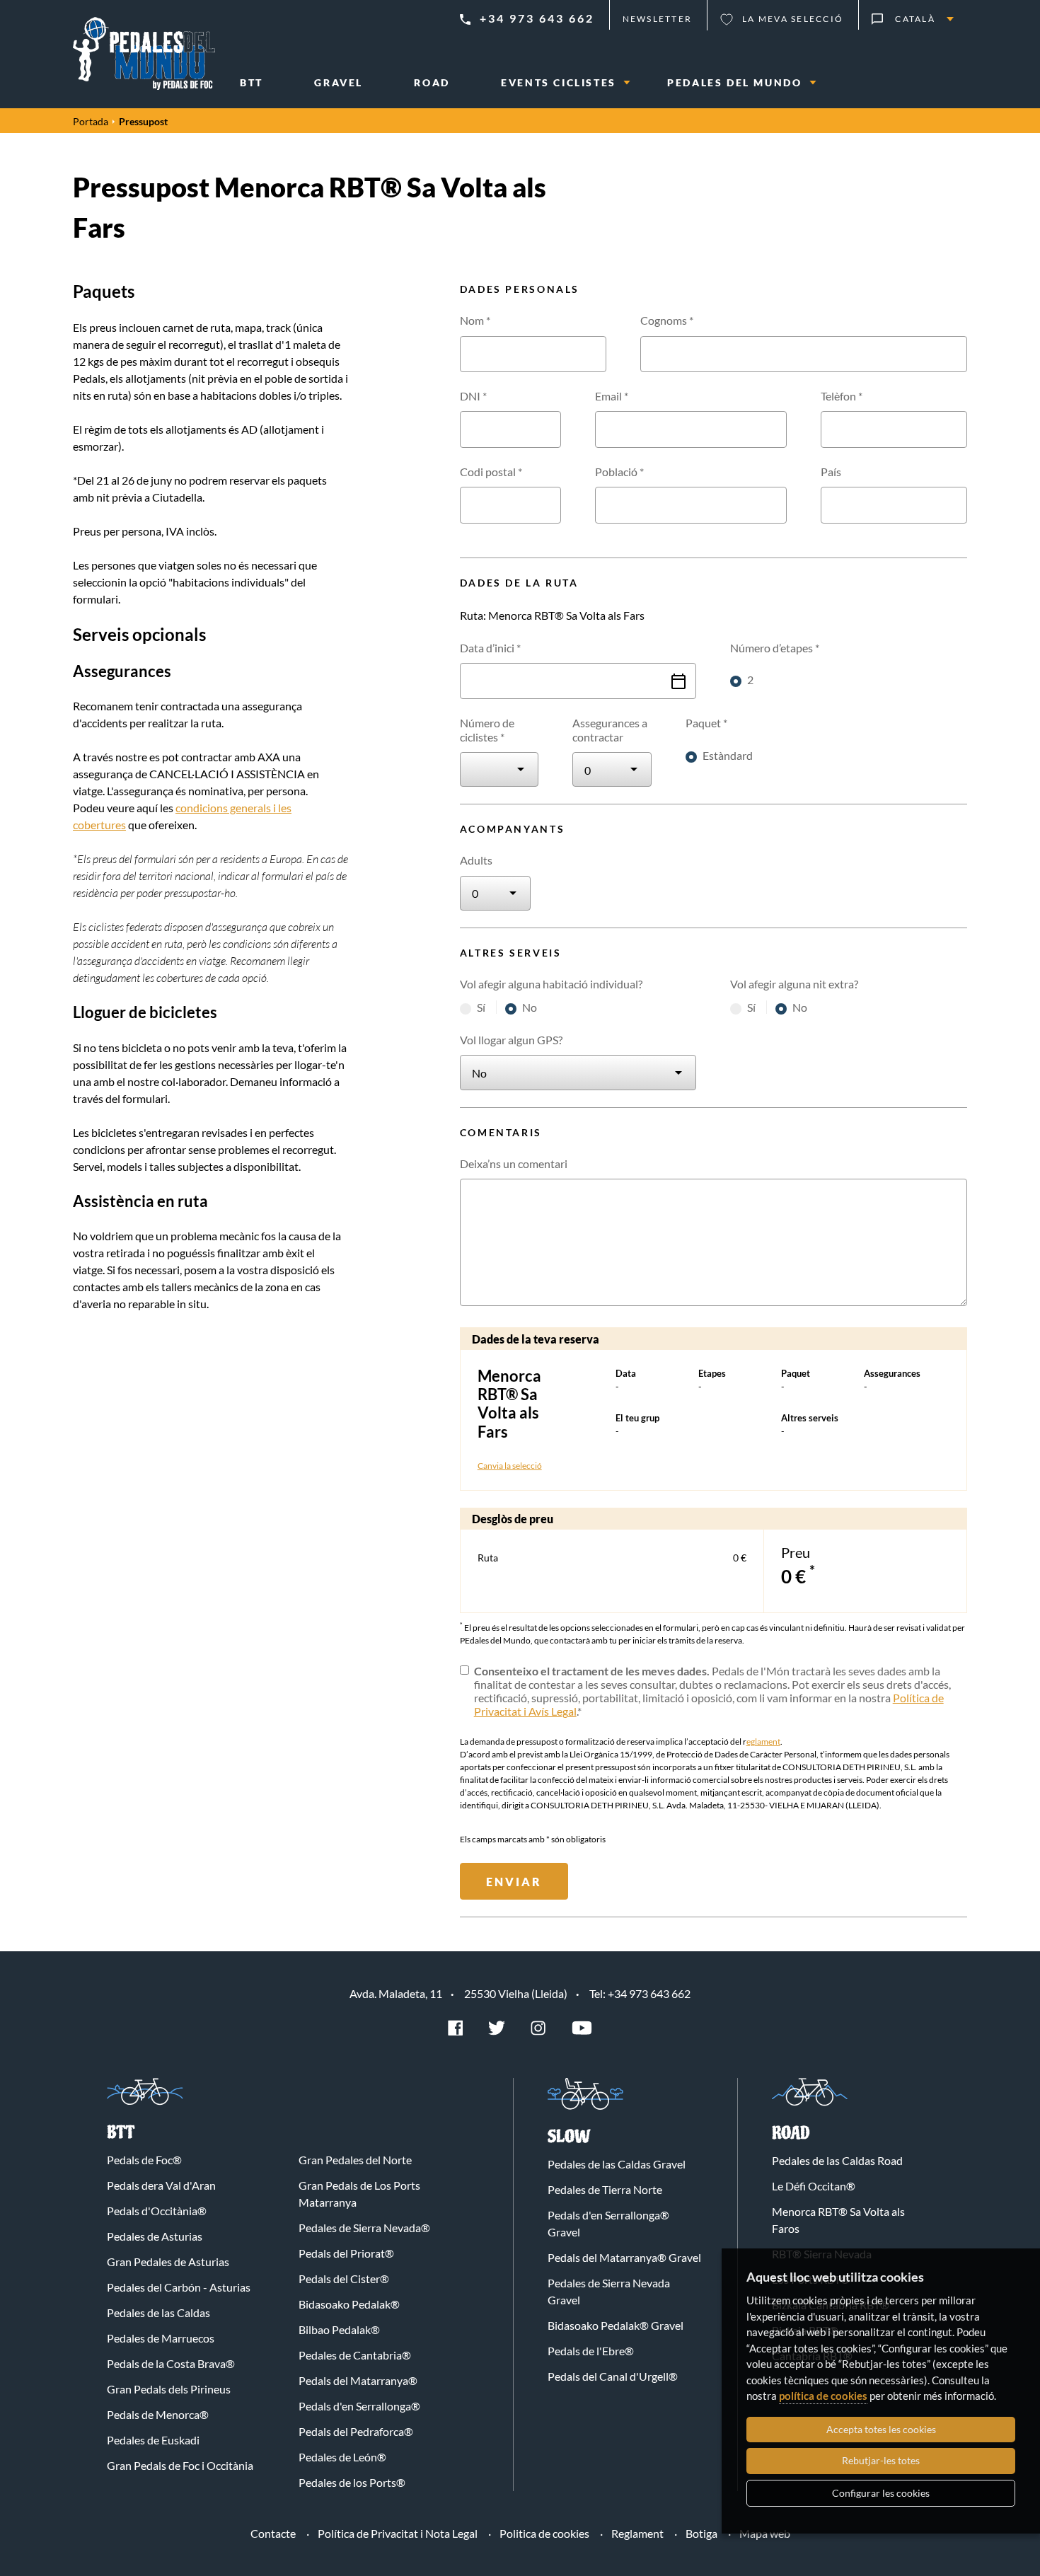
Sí (482, 1007)
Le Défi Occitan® (814, 2186)
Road (791, 2133)
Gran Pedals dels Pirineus (169, 2389)
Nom (475, 320)
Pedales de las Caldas (158, 2312)
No (530, 1007)
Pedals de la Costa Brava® (171, 2363)
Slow (569, 2137)
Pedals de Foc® (144, 2160)
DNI (473, 396)
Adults (476, 860)
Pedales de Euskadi (153, 2440)
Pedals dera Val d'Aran (161, 2185)
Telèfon (842, 396)
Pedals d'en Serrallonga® (359, 2406)
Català (915, 19)
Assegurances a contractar (610, 729)
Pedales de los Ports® (352, 2482)
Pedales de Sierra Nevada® (364, 2228)
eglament (763, 1742)
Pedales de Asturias (155, 2236)
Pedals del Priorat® (346, 2253)
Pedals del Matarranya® (358, 2380)
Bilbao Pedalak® (339, 2329)
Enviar (514, 1882)
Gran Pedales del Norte (355, 2160)
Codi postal (491, 472)
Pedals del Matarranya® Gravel (624, 2257)
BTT (121, 2133)
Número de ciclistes (487, 729)
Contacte (273, 2533)
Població (619, 472)
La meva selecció (793, 19)
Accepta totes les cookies (881, 2429)
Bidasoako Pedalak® (349, 2304)
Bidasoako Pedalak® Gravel (616, 2325)
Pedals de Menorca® (158, 2414)
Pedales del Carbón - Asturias (179, 2287)
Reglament (637, 2533)
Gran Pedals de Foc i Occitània (180, 2465)
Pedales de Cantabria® (355, 2355)
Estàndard (728, 755)
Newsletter (658, 19)
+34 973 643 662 (537, 18)
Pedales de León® (342, 2457)
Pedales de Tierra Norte (605, 2189)
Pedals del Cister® (344, 2278)
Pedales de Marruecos (161, 2338)
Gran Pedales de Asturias (168, 2262)
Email (612, 396)
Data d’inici (490, 648)
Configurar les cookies (881, 2493)
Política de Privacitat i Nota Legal (398, 2533)
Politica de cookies (544, 2533)
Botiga (701, 2533)
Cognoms (667, 320)
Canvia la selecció (510, 1466)
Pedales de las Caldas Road (837, 2160)
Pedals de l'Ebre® (591, 2351)
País (831, 472)
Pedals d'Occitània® (157, 2211)
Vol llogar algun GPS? (511, 1040)
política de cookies (823, 2396)
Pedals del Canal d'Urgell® (613, 2376)
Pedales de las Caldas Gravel (617, 2164)
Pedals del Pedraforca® (356, 2431)
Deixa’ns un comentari (514, 1163)
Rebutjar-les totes (881, 2460)
